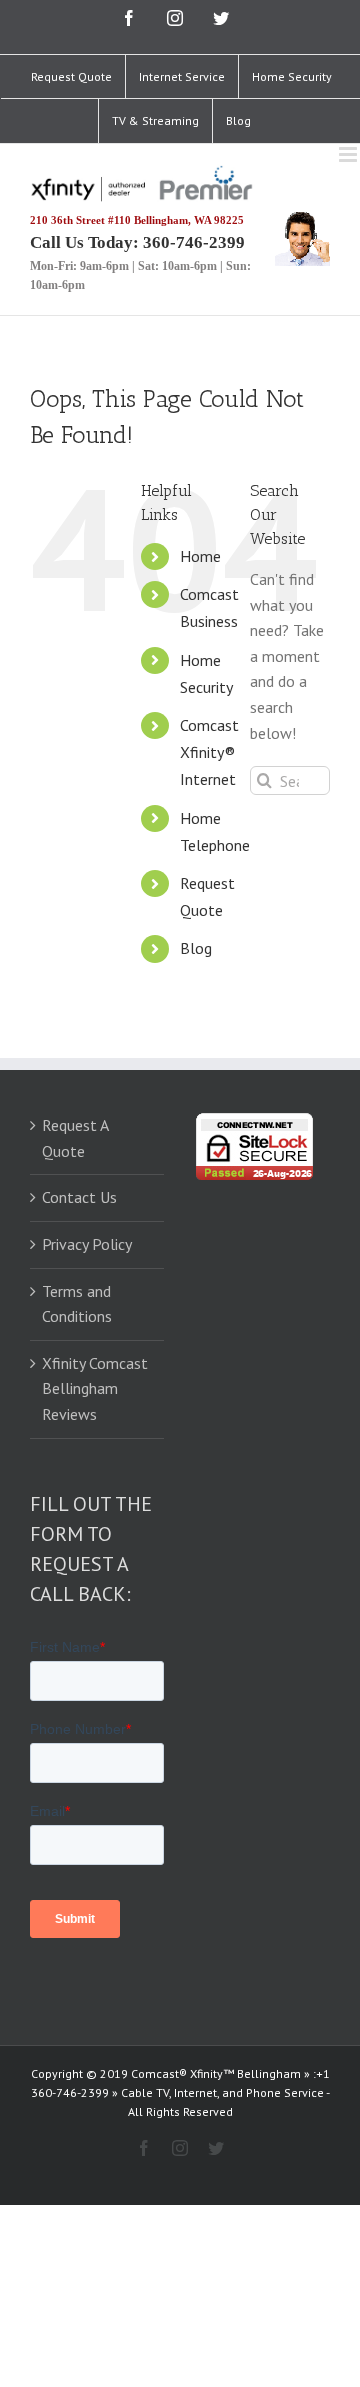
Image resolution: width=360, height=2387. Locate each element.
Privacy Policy (87, 1244)
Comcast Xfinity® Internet (209, 752)
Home (200, 556)
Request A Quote (75, 1138)
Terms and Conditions (77, 1304)
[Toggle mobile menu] (349, 154)
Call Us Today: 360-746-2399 (137, 242)
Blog (196, 948)
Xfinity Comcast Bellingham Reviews (95, 1388)
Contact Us (79, 1197)
